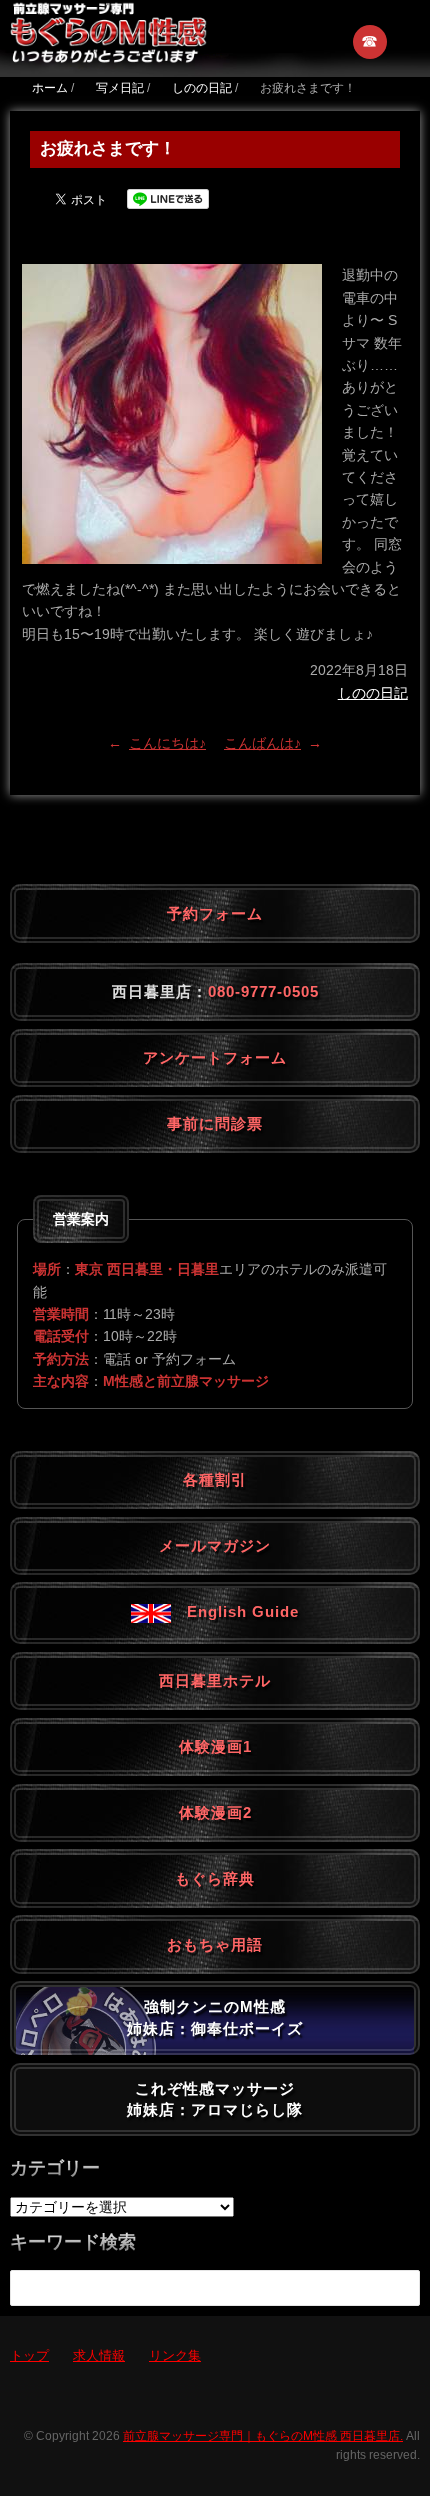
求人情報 (99, 2355)
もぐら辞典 (215, 1878)
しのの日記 (373, 693)
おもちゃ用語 (215, 1944)
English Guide (235, 1611)
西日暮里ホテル (215, 1680)
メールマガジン (215, 1545)
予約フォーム (215, 913)
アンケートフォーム (215, 1057)
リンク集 (175, 2355)
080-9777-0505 (263, 991)
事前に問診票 (215, 1123)
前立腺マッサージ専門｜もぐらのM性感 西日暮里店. (263, 2436)
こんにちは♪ (167, 743)
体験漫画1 (215, 1746)
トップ (29, 2355)
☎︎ (370, 41)
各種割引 (215, 1479)
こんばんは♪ (262, 743)
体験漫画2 (215, 1812)
